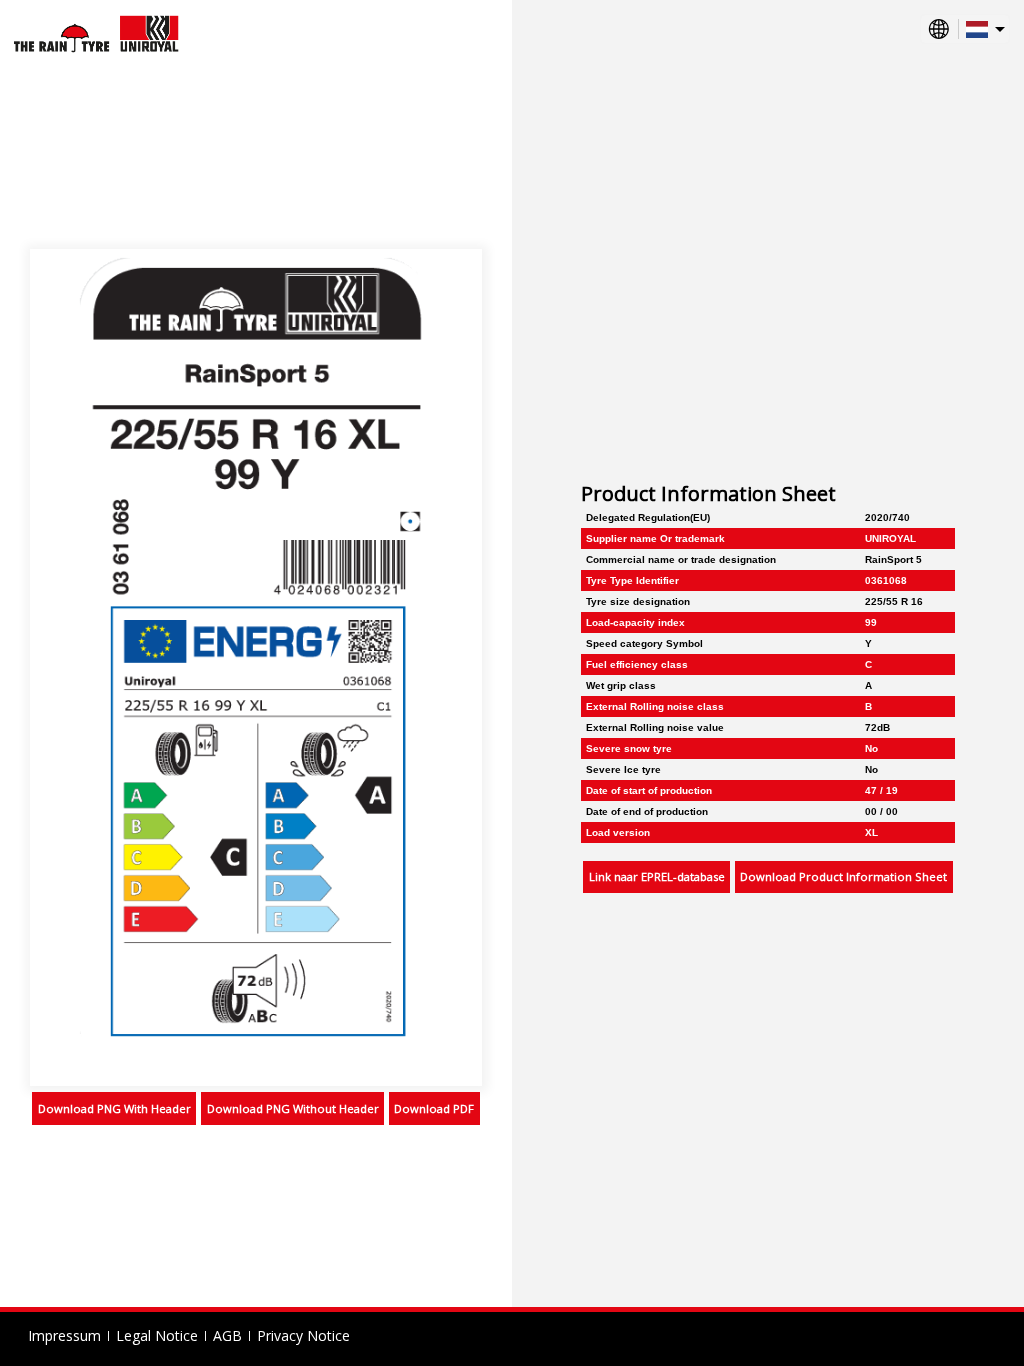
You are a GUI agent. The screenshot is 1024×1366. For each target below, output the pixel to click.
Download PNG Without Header (293, 1108)
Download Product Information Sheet (843, 876)
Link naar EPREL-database (657, 876)
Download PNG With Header (114, 1108)
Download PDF (434, 1108)
